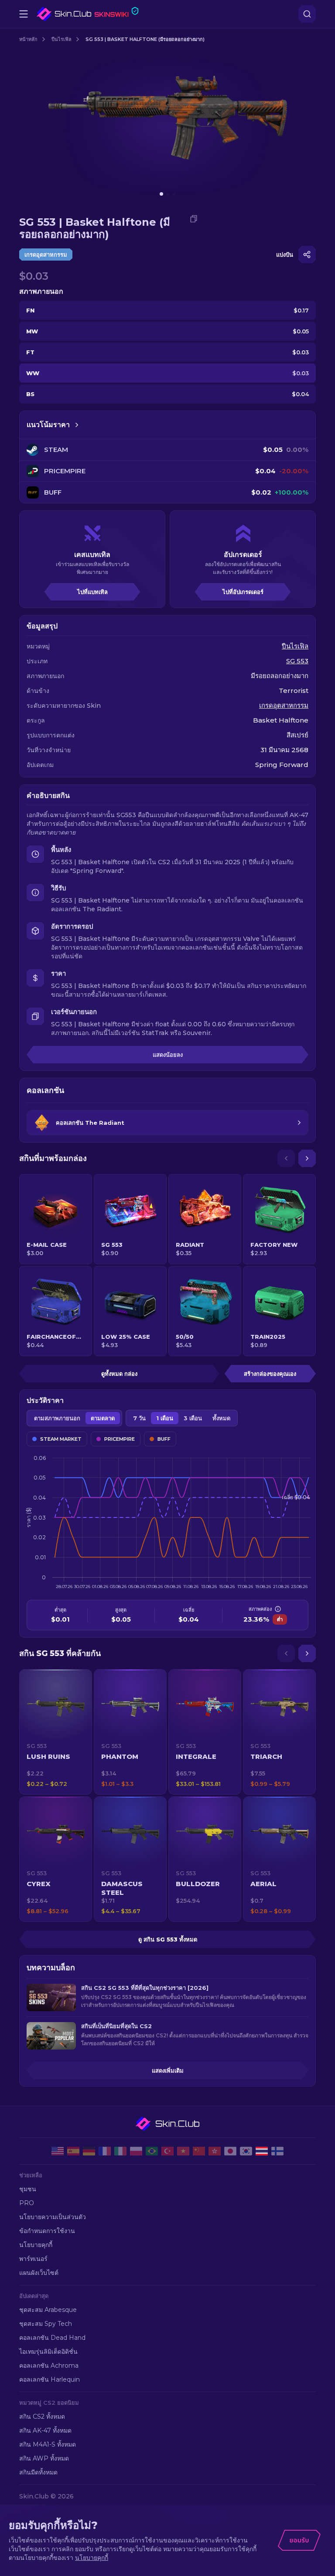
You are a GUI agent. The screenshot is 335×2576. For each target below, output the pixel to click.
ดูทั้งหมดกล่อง (119, 1374)
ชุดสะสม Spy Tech (46, 2324)
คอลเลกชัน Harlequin (50, 2379)
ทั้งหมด (221, 1418)
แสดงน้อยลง (168, 1055)
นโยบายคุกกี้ (36, 2245)
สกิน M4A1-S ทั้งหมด (48, 2444)
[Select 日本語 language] (230, 2151)
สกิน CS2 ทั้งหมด (42, 2416)
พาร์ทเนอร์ (33, 2259)
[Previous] (286, 1158)
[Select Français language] (105, 2151)
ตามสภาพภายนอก (57, 1418)
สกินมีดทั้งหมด (38, 2472)
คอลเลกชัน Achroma (49, 2366)
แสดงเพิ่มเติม (168, 2070)
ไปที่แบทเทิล (92, 592)
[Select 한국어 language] (246, 2151)
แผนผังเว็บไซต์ (39, 2273)
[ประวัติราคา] (77, 425)
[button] (56, 1732)
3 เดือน (193, 1418)
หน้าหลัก (28, 39)
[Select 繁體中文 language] (215, 2151)
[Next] (307, 1158)
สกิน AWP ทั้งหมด (44, 2458)
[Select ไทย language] (262, 2151)
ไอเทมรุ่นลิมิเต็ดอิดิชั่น (48, 2352)
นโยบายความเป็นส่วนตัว (53, 2217)
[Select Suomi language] (277, 2151)
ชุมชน (28, 2189)
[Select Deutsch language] (89, 2151)
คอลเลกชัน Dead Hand (52, 2338)
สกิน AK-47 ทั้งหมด (45, 2430)
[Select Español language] (73, 2151)
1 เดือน (165, 1418)
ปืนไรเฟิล (62, 39)
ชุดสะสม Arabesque (48, 2310)
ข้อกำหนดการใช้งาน (47, 2231)
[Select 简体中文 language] (199, 2151)
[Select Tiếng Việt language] (183, 2151)
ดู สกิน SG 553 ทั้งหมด (168, 1939)
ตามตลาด (103, 1418)
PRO (27, 2203)
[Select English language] (58, 2151)
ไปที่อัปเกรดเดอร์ (243, 592)
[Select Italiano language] (120, 2151)
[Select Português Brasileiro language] (152, 2151)
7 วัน (139, 1418)
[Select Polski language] (136, 2151)
